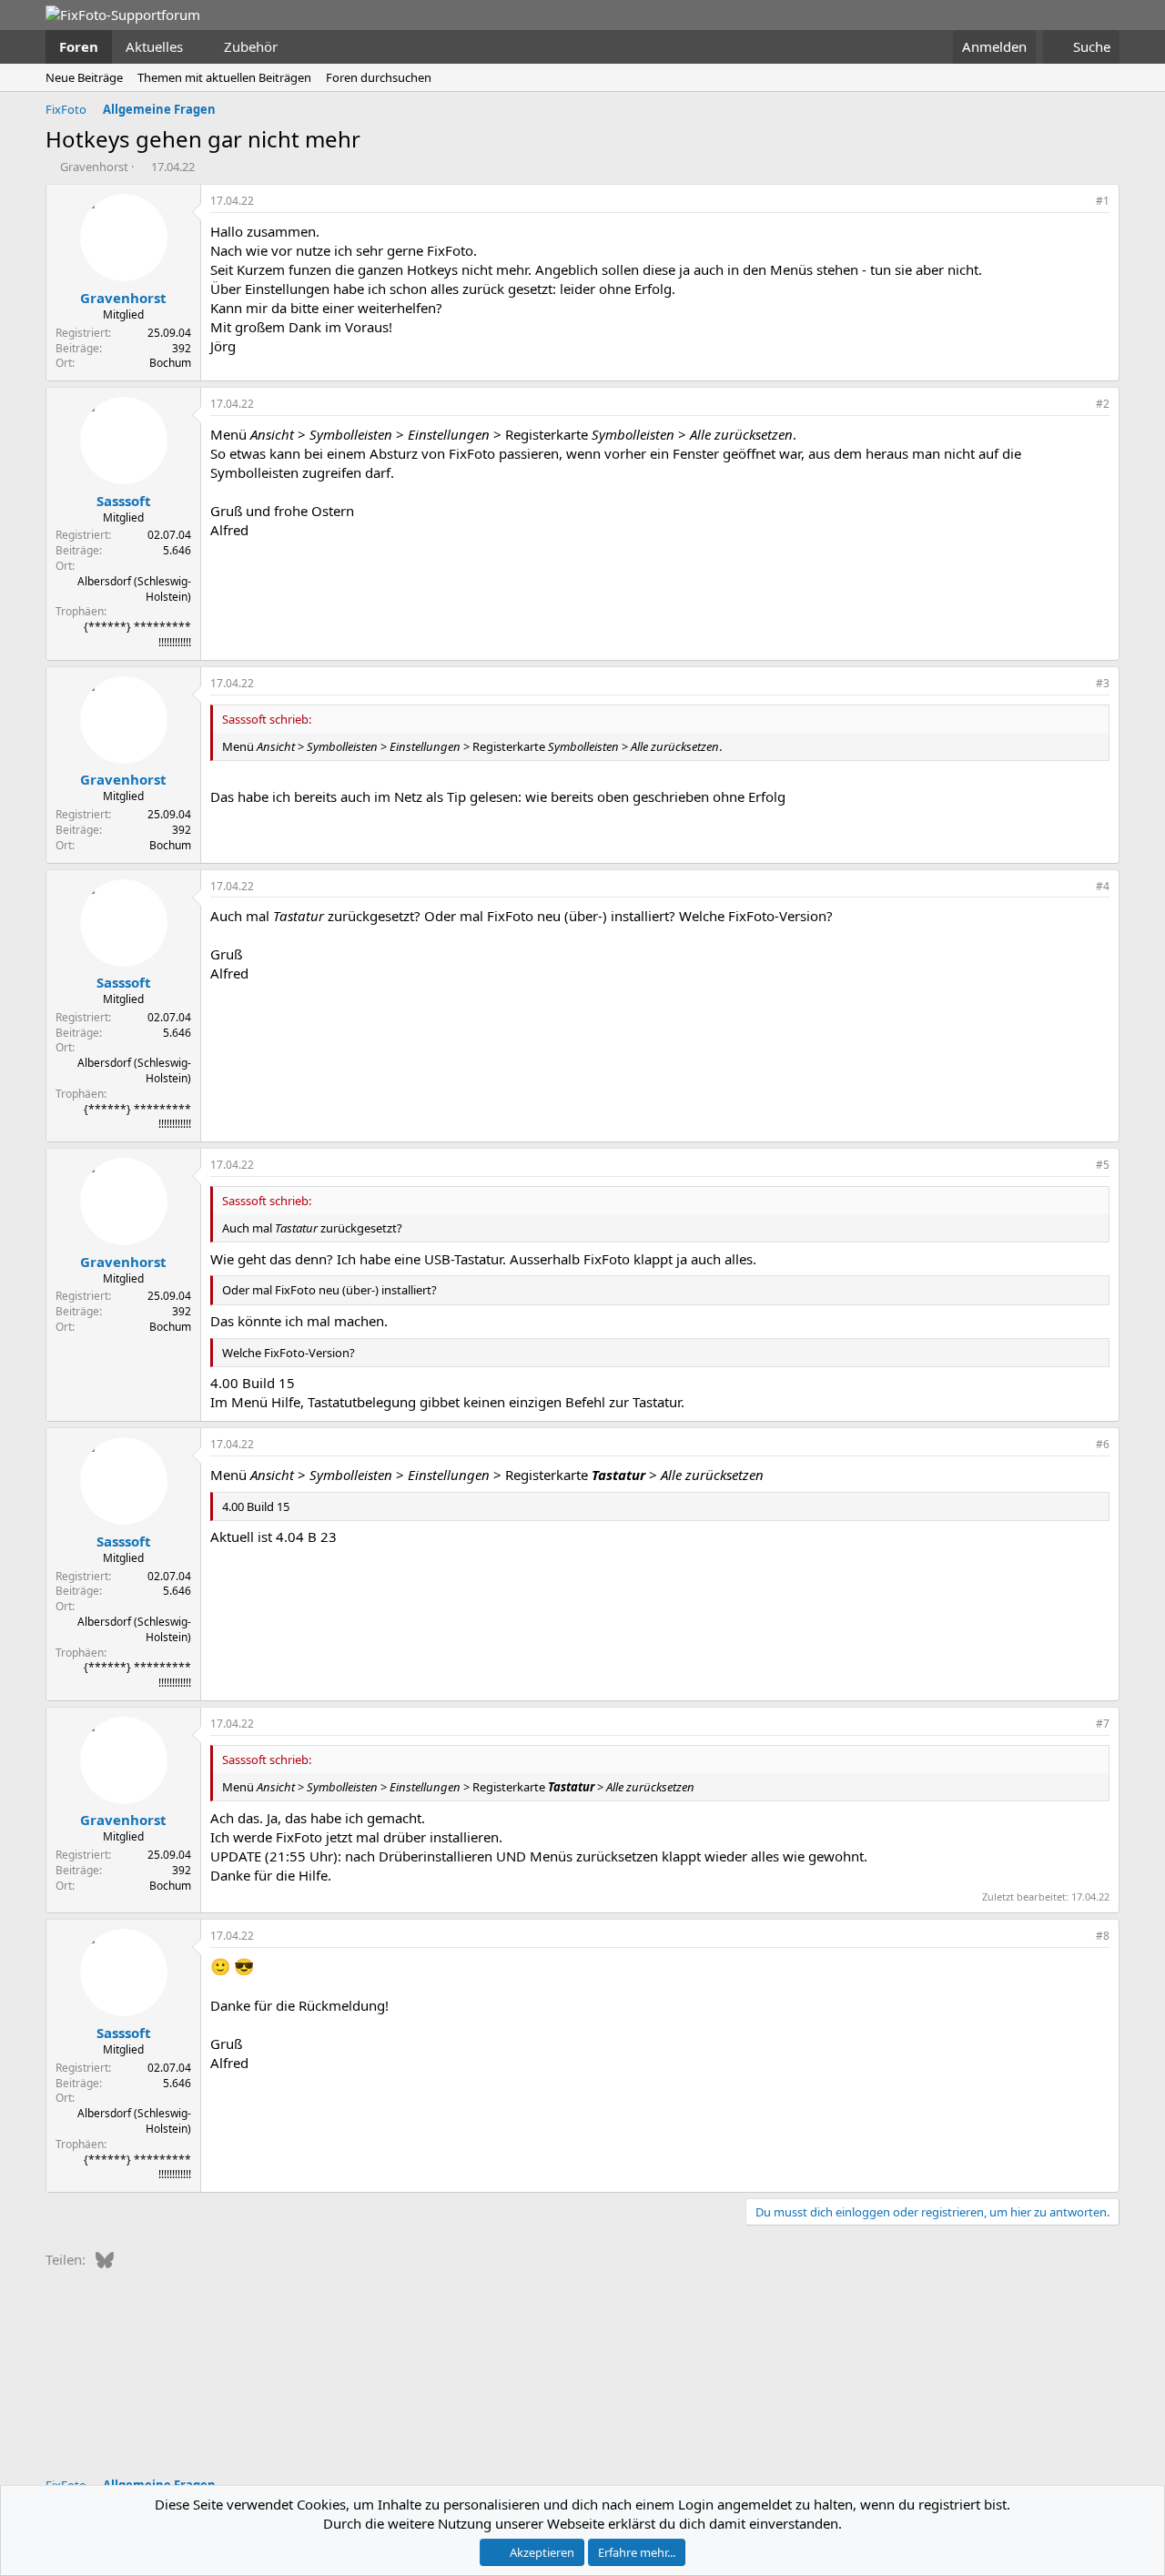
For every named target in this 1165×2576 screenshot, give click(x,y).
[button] (198, 47)
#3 (1103, 683)
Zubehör (251, 46)
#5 (1103, 1165)
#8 (1103, 1936)
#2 (1103, 404)
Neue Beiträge (84, 77)
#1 (1103, 201)
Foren (79, 46)
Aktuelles (154, 46)
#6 (1103, 1444)
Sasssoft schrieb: (267, 719)
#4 (1103, 886)
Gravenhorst (94, 167)
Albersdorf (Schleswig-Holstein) (134, 589)
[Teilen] (1078, 202)
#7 (1103, 1724)
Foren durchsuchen (379, 77)
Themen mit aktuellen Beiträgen (224, 77)
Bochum (170, 363)
